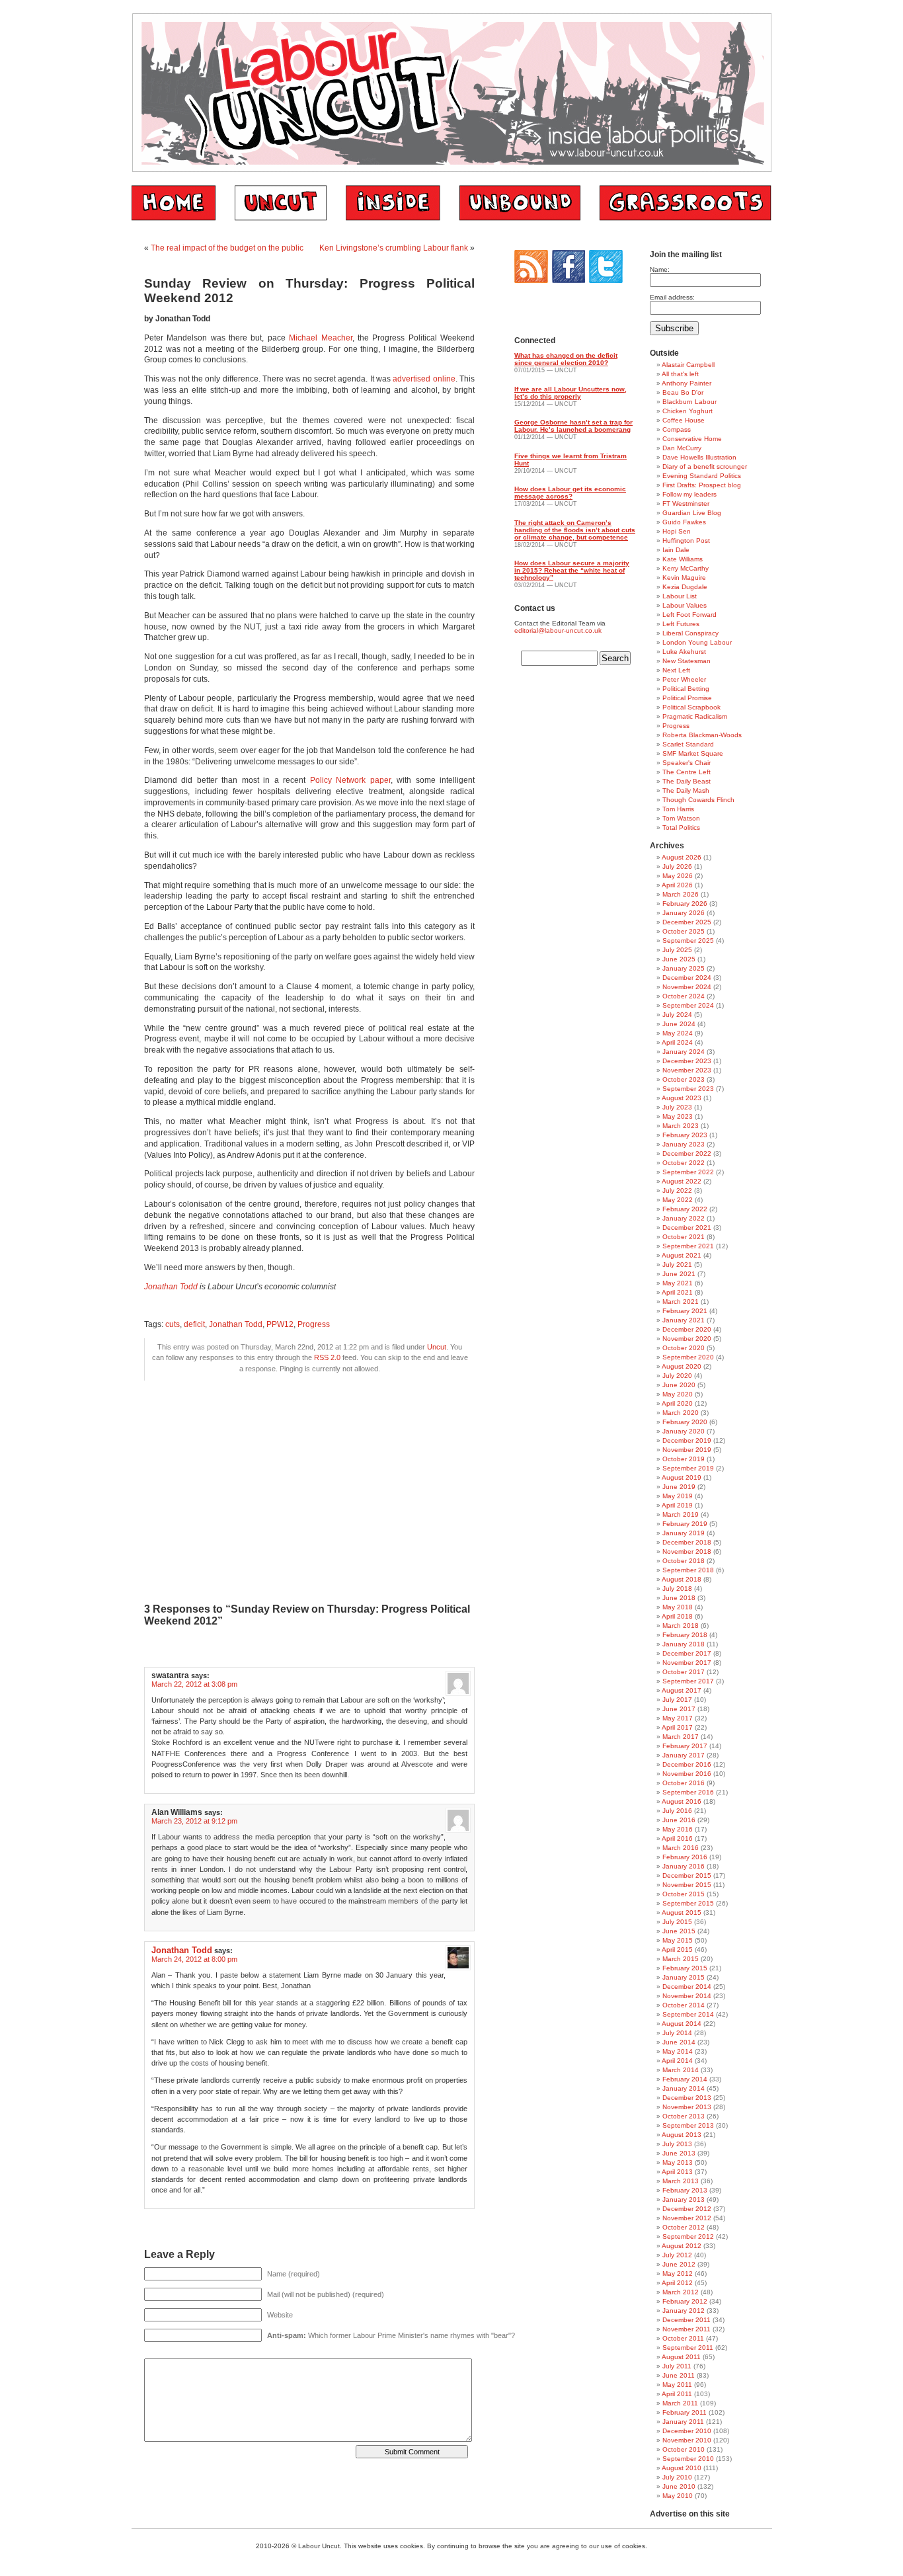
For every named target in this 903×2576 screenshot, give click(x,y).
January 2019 (684, 1533)
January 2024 (684, 1052)
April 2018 (677, 1616)
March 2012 (681, 2292)
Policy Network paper (350, 780)
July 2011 (677, 2366)
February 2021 (685, 1311)
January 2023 (684, 1144)
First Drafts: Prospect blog (702, 485)
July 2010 (677, 2477)
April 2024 (677, 1042)
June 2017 (679, 1709)
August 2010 (682, 2468)
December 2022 (687, 1153)
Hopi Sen (677, 531)
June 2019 (679, 1487)
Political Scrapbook (691, 707)
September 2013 (688, 2125)
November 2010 (687, 2440)
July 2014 (677, 2033)
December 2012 (687, 2209)
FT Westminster (686, 503)
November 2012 (687, 2218)
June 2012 (679, 2264)
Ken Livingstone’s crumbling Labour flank (394, 248)
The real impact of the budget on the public (227, 248)
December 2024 (687, 978)
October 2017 (684, 1672)
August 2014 (682, 2024)
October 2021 (684, 1237)
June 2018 (679, 1598)
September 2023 (688, 1089)
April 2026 (677, 885)
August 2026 (682, 857)
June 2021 (679, 1274)
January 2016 (684, 1866)
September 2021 (688, 1246)
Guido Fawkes (684, 522)
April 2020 (677, 1403)
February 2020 (685, 1422)
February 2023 (685, 1135)
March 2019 (681, 1514)
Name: (660, 269)
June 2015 (679, 1931)
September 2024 (688, 1005)
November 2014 (687, 1996)
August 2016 (682, 1801)
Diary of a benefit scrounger (705, 466)
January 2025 (684, 968)
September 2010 (688, 2459)
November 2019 (687, 1450)
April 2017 (677, 1727)
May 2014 (678, 2051)
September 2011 (688, 2348)
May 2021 (678, 1283)
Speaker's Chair (687, 763)
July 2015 (677, 1922)
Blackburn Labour (689, 402)
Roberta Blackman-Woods (702, 735)
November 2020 (687, 1339)
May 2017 (678, 1718)
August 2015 (682, 1912)
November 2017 (687, 1663)
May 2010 (678, 2496)
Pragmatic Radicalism (695, 716)
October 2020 (684, 1348)
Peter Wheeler (684, 679)
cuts (173, 1324)
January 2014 (684, 2088)
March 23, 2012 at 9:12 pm (194, 1821)
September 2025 (688, 941)
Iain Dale (676, 550)
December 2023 (687, 1061)
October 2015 (684, 1894)
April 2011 (677, 2394)
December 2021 (687, 1228)
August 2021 (682, 1255)
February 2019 (685, 1524)
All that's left (680, 374)
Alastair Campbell (688, 365)
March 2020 (681, 1413)
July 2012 (677, 2255)
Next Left (676, 670)
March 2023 (681, 1126)
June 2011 (679, 2375)
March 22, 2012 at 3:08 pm (194, 1684)
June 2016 (679, 1820)
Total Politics (681, 827)
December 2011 (687, 2320)
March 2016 (681, 1848)
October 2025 (684, 931)
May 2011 (677, 2385)
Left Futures (681, 624)
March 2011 (680, 2403)
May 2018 (678, 1607)
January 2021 (684, 1320)
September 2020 (688, 1357)
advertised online (424, 379)
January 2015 (684, 1977)
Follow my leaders (689, 494)
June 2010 (679, 2486)
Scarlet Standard (688, 744)
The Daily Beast (687, 781)
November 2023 (687, 1070)
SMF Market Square (693, 753)
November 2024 (687, 987)
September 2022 (688, 1172)
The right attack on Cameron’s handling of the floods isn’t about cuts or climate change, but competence (575, 530)
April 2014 (677, 2061)
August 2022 (682, 1181)
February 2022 (685, 1209)
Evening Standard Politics (702, 476)
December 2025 (687, 922)
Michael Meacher (320, 338)
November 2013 (687, 2107)
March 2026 (681, 894)
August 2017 (682, 1690)
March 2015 (681, 1959)
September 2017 (688, 1681)
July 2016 (677, 1811)
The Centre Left (687, 772)
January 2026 (684, 913)
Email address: (672, 297)
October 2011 (683, 2338)
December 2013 (687, 2098)
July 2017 (677, 1700)
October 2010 (684, 2449)
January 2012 (684, 2311)
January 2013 (684, 2199)
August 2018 (682, 1579)
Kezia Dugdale (685, 587)
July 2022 (677, 1190)
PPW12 (280, 1324)
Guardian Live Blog (692, 513)
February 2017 (685, 1746)
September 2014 (688, 2014)
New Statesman (687, 661)
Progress (314, 1324)
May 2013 (678, 2162)
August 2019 (682, 1477)
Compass (677, 429)
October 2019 (684, 1459)
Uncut (437, 1347)
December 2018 (687, 1542)
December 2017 (687, 1653)
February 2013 (685, 2190)
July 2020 (677, 1376)
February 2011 (685, 2412)
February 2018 (685, 1635)
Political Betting (686, 689)
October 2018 (684, 1561)
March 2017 (681, 1737)
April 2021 (677, 1292)
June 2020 (679, 1385)
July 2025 (677, 950)
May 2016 (678, 1829)
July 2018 (677, 1589)
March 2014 (681, 2070)
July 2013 (677, 2144)
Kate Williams (683, 559)
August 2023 (682, 1098)
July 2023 (677, 1107)
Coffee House (684, 420)
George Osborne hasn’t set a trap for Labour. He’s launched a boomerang (573, 426)
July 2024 (677, 1015)
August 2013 (682, 2135)
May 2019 (678, 1496)
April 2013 (677, 2172)
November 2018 (687, 1551)
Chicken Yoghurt (687, 411)
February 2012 (685, 2301)
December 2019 (687, 1440)
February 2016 (685, 1857)
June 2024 (679, 1024)
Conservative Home (692, 439)
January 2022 (684, 1218)
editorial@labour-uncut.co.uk (558, 630)
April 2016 (677, 1838)
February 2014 (685, 2079)
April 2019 (677, 1505)
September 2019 (688, 1468)
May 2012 (678, 2274)
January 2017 (684, 1755)
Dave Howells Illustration (699, 457)
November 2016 (687, 1774)
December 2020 (687, 1329)
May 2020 (678, 1394)
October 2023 (684, 1079)
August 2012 (682, 2246)
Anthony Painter (687, 383)
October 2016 (684, 1783)
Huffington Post (686, 541)
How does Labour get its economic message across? (570, 493)
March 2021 (681, 1302)
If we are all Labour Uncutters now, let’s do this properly (570, 393)
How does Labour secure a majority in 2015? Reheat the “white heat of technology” (572, 570)
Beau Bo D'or (683, 392)
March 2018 (681, 1626)
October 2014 (684, 2005)
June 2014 (679, 2042)
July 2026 (677, 866)
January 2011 (683, 2422)
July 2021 (677, 1265)
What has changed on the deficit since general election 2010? (566, 359)
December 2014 (687, 1987)
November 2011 (687, 2329)
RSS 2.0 (327, 1357)
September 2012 (688, 2236)
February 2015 (685, 1968)
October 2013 (684, 2116)
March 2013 (681, 2181)
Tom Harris (678, 809)
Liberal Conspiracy (690, 633)
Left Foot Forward (689, 615)
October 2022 (684, 1163)
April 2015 (677, 1950)
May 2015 (678, 1940)
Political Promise (687, 698)
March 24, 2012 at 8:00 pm (194, 1959)
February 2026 (685, 904)
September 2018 (688, 1570)
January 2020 (684, 1431)
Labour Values (685, 605)
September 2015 (688, 1903)
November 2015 (687, 1885)
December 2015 (687, 1875)
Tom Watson (681, 818)
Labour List (680, 596)
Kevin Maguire (684, 578)
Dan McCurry (682, 448)
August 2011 (681, 2357)
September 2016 (688, 1792)
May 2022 (678, 1200)
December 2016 (687, 1764)
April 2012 (677, 2283)
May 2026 (678, 876)
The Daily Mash (686, 790)
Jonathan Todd (236, 1324)
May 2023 (678, 1116)
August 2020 (682, 1366)
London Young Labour (697, 642)
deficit (194, 1324)
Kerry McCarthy (686, 568)
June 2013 (679, 2153)
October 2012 (684, 2227)
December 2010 (687, 2431)
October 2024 (684, 996)
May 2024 (678, 1033)
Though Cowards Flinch (698, 800)
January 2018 (684, 1644)
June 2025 (679, 959)
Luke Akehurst (684, 652)
